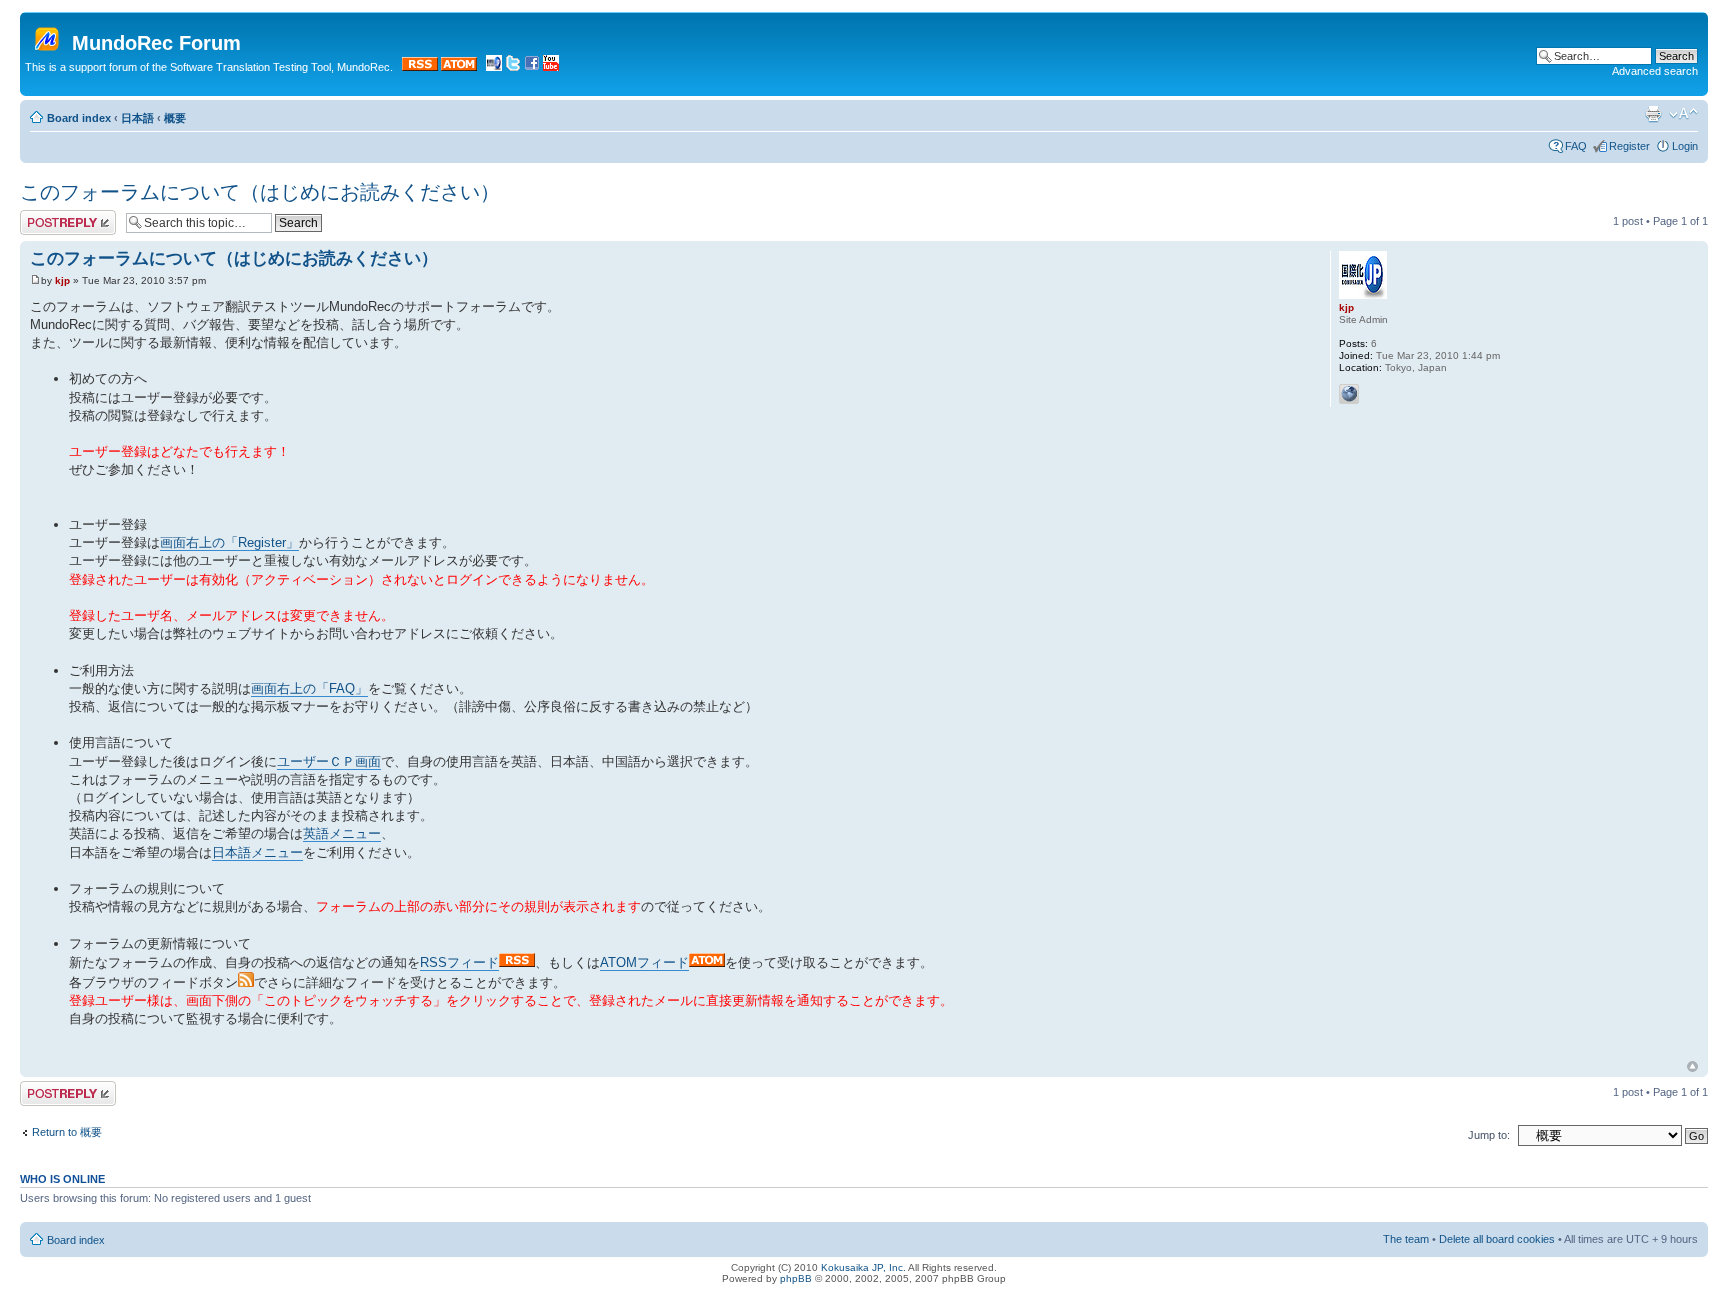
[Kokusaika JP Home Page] (494, 67)
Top (1692, 1066)
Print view (1653, 114)
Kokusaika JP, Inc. (863, 1267)
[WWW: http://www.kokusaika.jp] (1349, 394)
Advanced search (1655, 71)
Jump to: (1489, 1135)
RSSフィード (459, 962)
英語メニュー (342, 833)
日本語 (137, 118)
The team (1406, 1239)
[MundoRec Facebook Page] (532, 67)
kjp (62, 280)
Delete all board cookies (1497, 1239)
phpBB (796, 1278)
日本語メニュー (257, 852)
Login (1685, 146)
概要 (175, 118)
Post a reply (49, 216)
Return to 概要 (67, 1132)
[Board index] (48, 35)
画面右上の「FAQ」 (309, 688)
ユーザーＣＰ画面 (329, 761)
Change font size (1683, 114)
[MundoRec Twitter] (513, 67)
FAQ (1576, 146)
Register (1629, 146)
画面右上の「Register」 (229, 542)
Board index (79, 118)
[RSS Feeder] (420, 67)
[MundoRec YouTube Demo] (551, 67)
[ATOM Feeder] (459, 67)
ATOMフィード (644, 962)
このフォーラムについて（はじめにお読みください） (260, 192)
